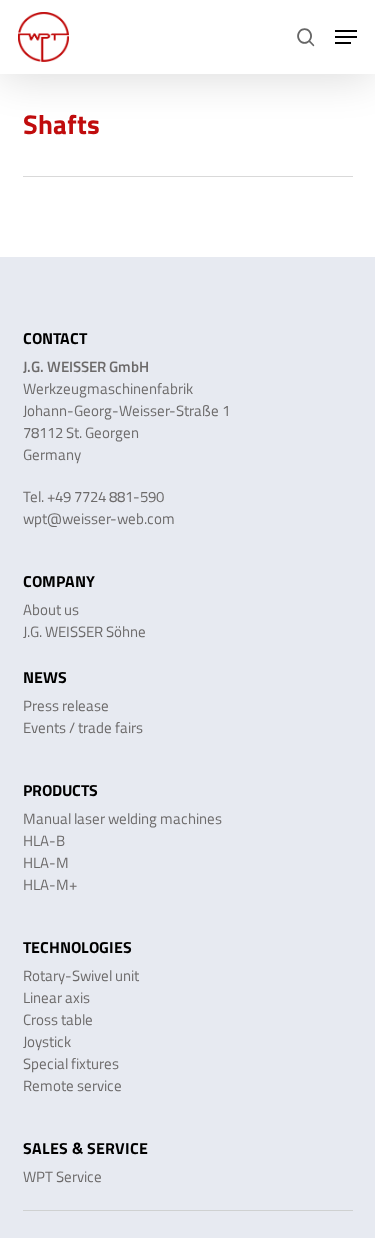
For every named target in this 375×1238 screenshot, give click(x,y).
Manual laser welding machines (122, 818)
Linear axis (56, 997)
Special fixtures (71, 1063)
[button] (346, 37)
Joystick (47, 1041)
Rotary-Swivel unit (81, 975)
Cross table (58, 1019)
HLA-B (44, 840)
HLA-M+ (50, 884)
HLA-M (46, 862)
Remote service (72, 1085)
